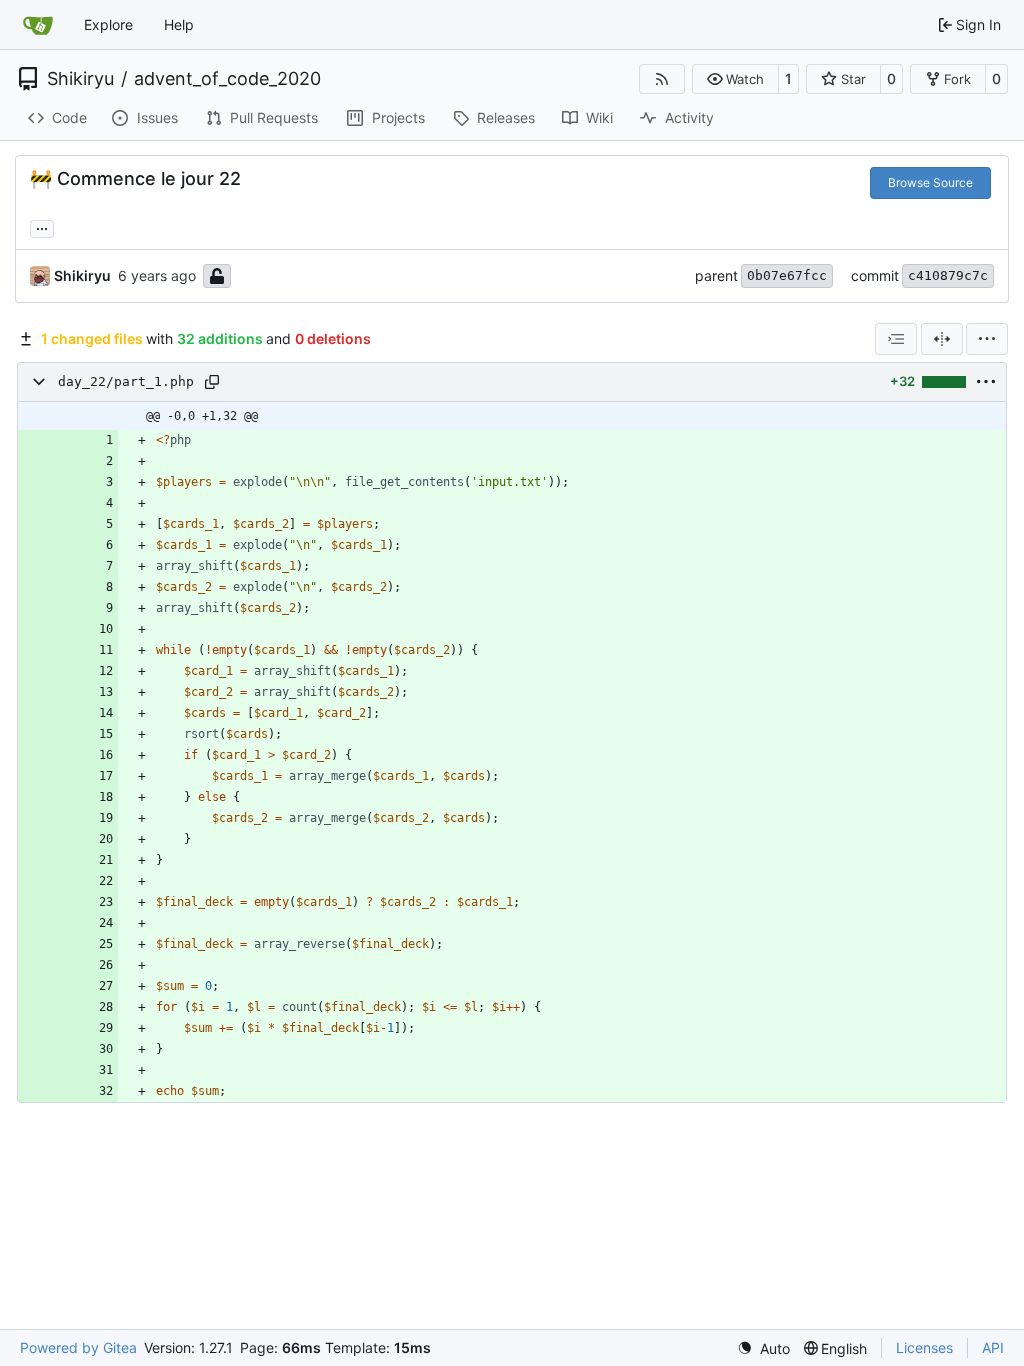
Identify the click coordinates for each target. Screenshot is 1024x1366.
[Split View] (942, 339)
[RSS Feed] (662, 79)
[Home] (38, 25)
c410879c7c (948, 275)
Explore (108, 24)
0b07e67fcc (787, 275)
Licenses (924, 1347)
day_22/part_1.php (126, 381)
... (42, 226)
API (993, 1347)
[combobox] (896, 339)
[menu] (987, 339)
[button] (735, 79)
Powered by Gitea (78, 1347)
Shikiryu (80, 79)
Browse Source (930, 182)
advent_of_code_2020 (227, 79)
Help (179, 24)
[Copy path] (212, 382)
